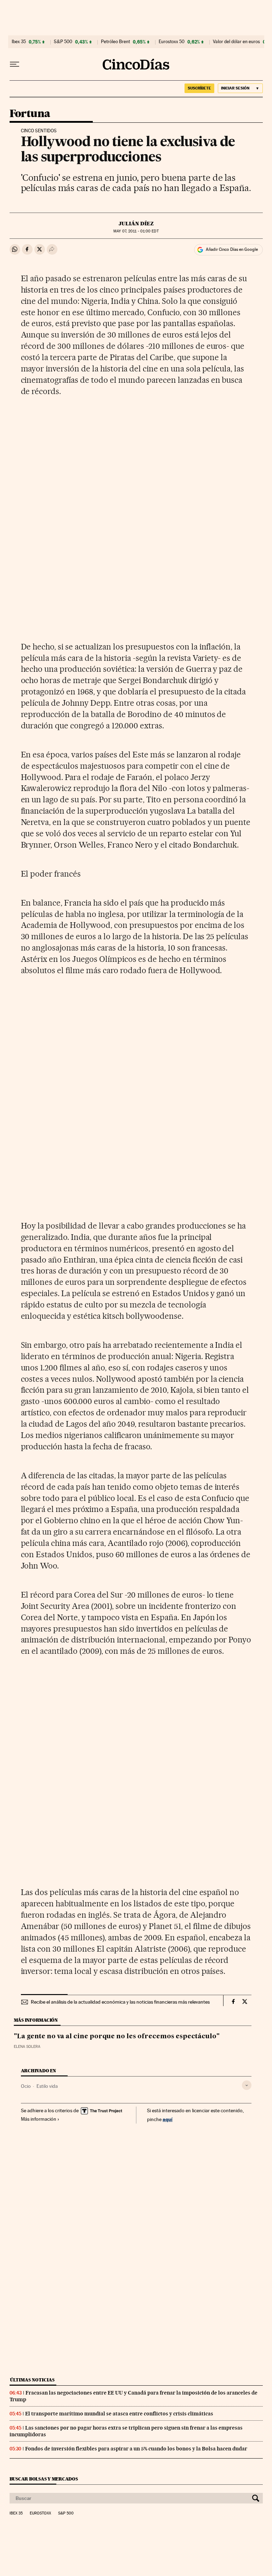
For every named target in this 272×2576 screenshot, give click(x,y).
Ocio (26, 2086)
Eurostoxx (40, 2513)
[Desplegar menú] (15, 64)
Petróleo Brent (115, 42)
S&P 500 (63, 42)
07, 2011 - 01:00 (136, 231)
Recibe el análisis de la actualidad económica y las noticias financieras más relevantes (120, 2002)
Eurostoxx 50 (172, 42)
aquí (168, 2119)
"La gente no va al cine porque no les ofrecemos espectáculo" (117, 2037)
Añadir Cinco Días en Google (232, 249)
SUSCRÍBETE (199, 88)
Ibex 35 (19, 42)
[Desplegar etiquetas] (247, 2085)
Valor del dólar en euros (236, 42)
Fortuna (30, 114)
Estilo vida (47, 2086)
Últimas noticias (32, 2380)
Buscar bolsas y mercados (44, 2479)
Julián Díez (136, 224)
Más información (39, 2119)
